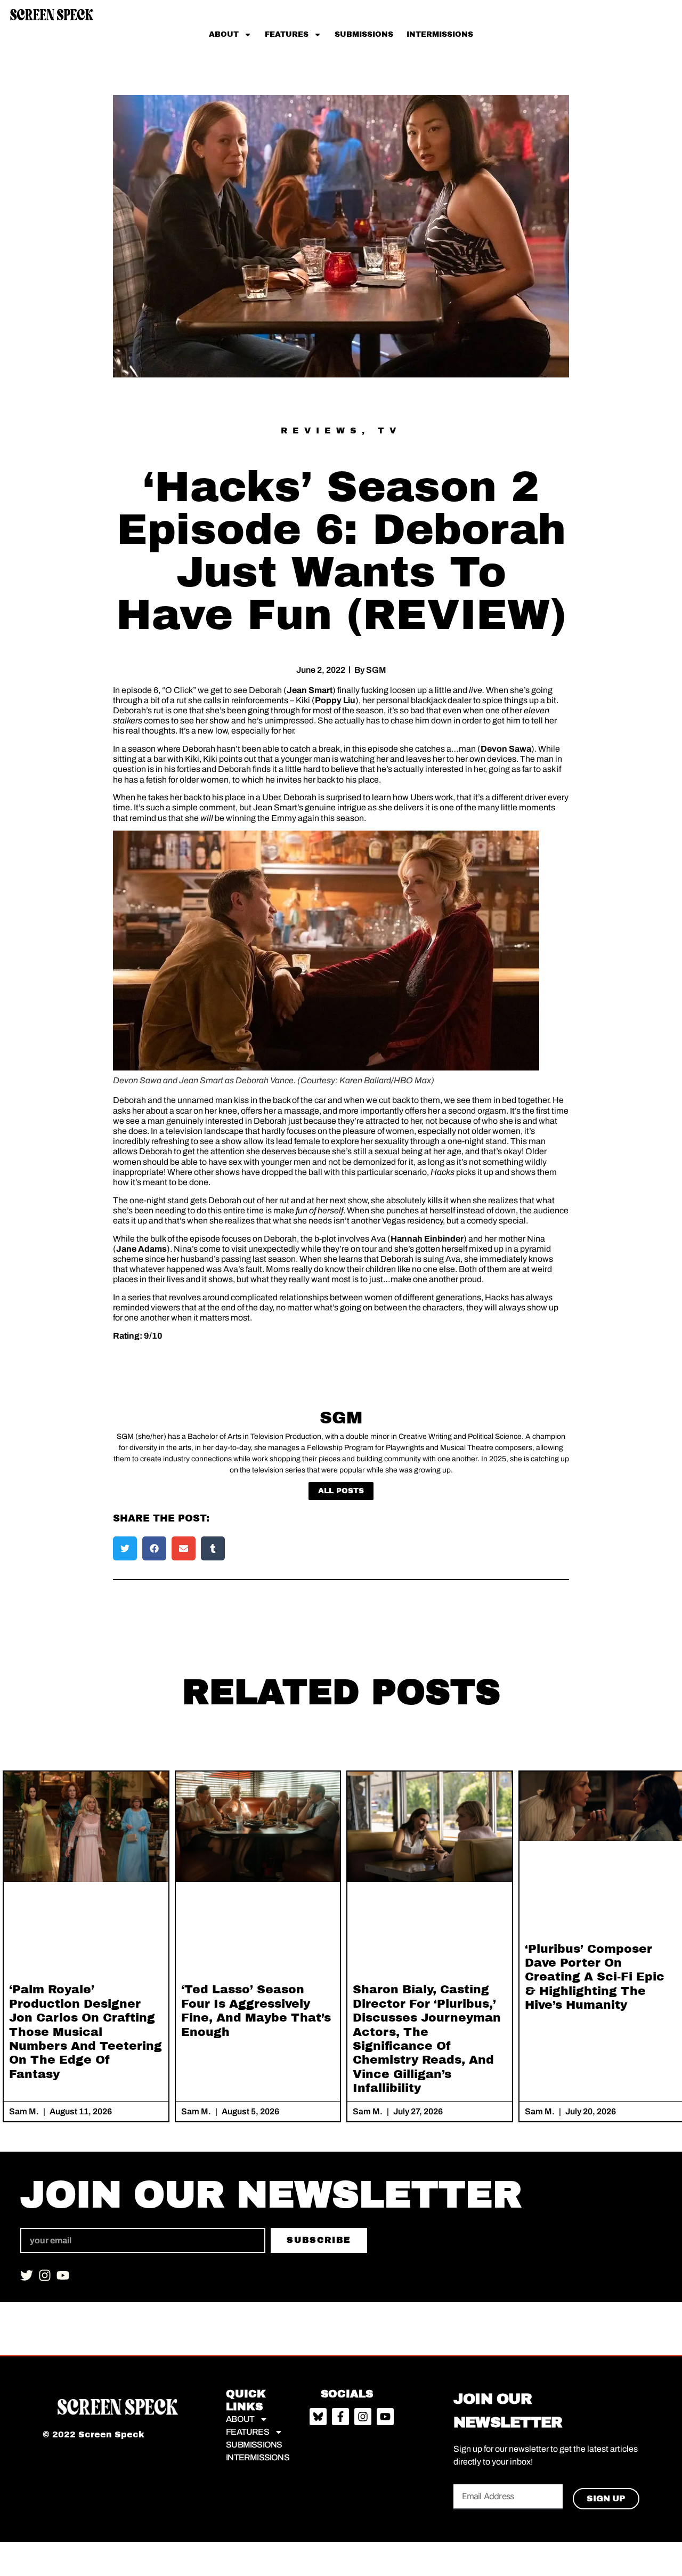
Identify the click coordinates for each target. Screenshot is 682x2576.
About (224, 34)
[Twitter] (27, 2275)
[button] (125, 1548)
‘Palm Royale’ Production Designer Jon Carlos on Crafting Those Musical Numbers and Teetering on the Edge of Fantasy (86, 2032)
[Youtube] (63, 2275)
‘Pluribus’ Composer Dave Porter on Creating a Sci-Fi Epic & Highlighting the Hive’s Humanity (595, 1977)
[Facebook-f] (340, 2417)
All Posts (341, 1491)
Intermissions (440, 34)
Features (287, 34)
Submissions (364, 34)
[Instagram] (45, 2275)
